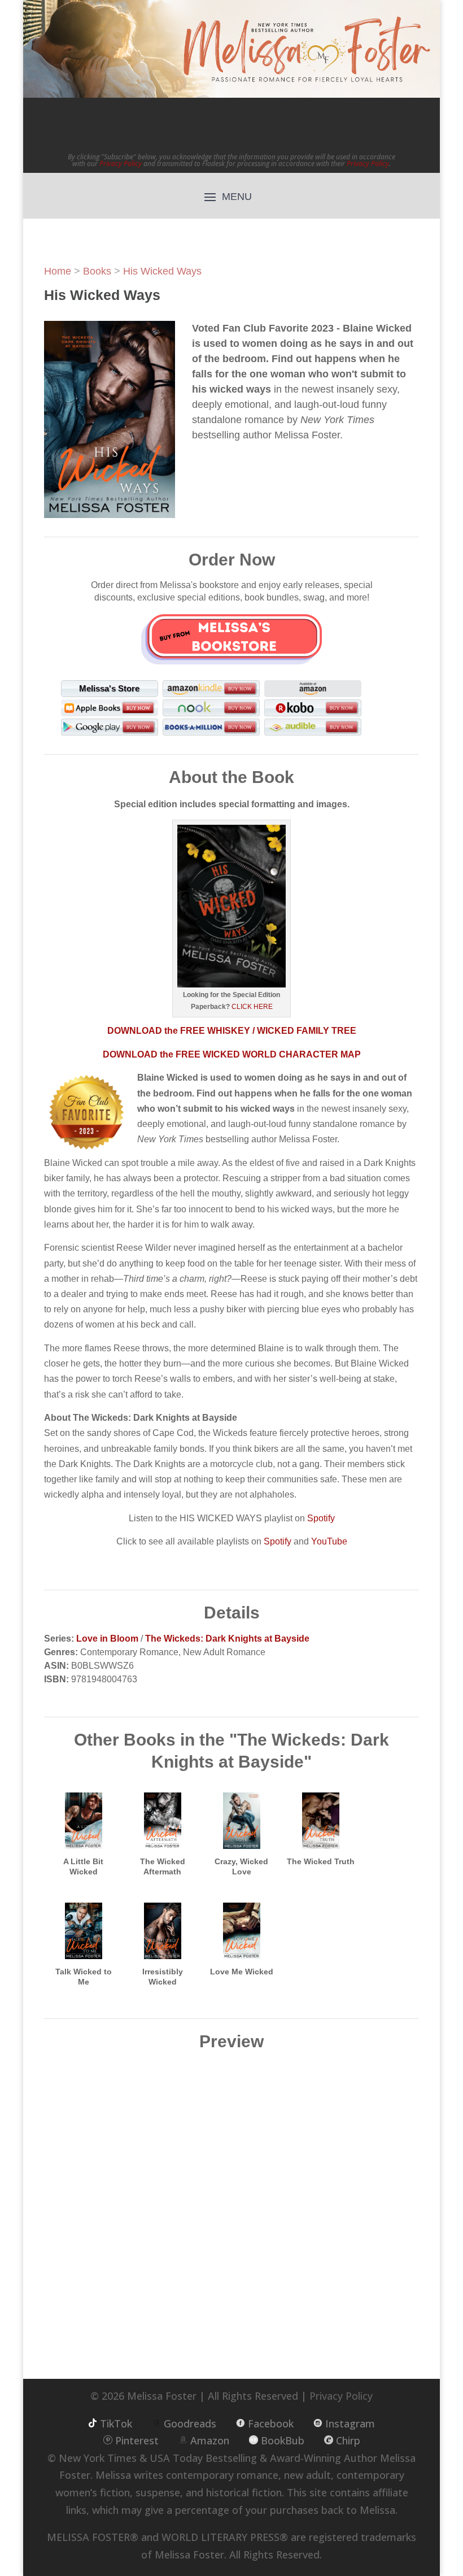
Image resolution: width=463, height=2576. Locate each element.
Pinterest (137, 2440)
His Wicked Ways (162, 271)
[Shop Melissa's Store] (231, 638)
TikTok (116, 2423)
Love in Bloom (107, 1639)
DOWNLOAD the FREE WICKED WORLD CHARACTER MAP (232, 1054)
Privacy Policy (121, 164)
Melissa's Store (109, 688)
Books (97, 271)
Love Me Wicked (242, 1972)
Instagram (350, 2423)
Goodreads (190, 2423)
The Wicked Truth (321, 1861)
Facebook (271, 2423)
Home (58, 271)
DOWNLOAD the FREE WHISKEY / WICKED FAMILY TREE (232, 1031)
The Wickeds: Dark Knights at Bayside (227, 1639)
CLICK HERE (251, 1007)
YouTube (329, 1541)
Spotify (321, 1518)
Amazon (210, 2440)
